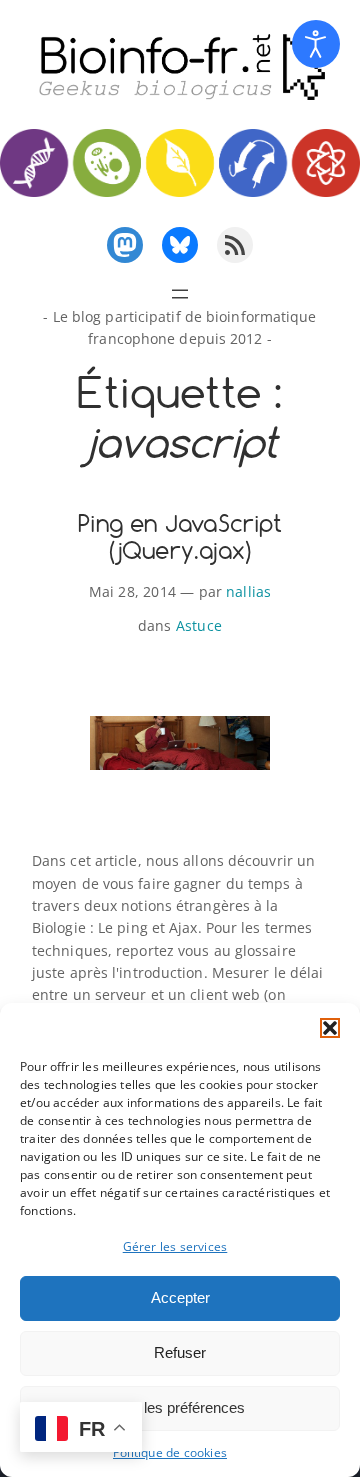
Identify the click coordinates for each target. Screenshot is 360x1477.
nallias (248, 591)
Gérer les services (175, 1246)
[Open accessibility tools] (316, 44)
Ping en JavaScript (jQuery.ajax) (180, 537)
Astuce (199, 625)
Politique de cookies (170, 1452)
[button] (330, 1028)
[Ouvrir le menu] (180, 294)
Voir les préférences (180, 1407)
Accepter (180, 1297)
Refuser (180, 1352)
